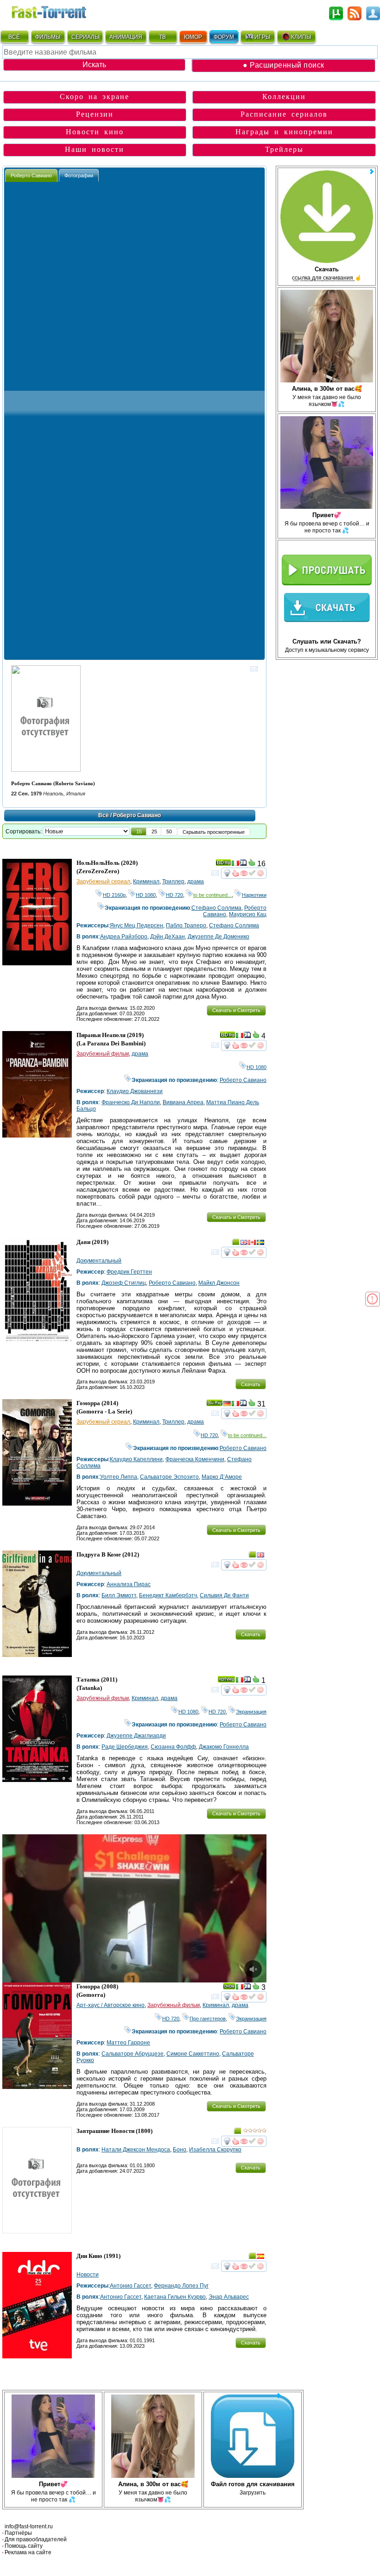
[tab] (31, 175)
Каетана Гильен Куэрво (175, 2297)
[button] (139, 832)
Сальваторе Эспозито (169, 1477)
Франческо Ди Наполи (131, 1102)
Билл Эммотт (119, 1595)
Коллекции (284, 97)
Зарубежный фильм (103, 1054)
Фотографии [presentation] (79, 175)
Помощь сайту (24, 2546)
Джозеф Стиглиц (124, 1283)
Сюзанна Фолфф (173, 1747)
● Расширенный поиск (284, 65)
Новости (88, 2275)
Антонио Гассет (130, 2286)
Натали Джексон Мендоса (136, 2150)
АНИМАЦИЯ (126, 37)
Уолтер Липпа (119, 1477)
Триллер (173, 882)
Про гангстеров (208, 2019)
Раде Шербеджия (125, 1747)
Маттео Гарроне (128, 2043)
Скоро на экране (95, 97)
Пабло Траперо (186, 925)
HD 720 (174, 895)
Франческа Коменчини (195, 1459)
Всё (104, 815)
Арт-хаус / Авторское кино (111, 2005)
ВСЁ (14, 37)
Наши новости (95, 149)
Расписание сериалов (284, 114)
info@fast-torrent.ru (29, 2526)
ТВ (162, 37)
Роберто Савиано (243, 1080)
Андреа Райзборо (124, 937)
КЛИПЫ (301, 37)
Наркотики (254, 895)
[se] (260, 1244)
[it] (235, 864)
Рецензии (95, 114)
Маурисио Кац (248, 914)
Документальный (99, 1261)
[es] (260, 2257)
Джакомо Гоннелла (224, 1747)
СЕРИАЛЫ (85, 37)
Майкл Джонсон (219, 1283)
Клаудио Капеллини (136, 1459)
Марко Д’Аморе (222, 1477)
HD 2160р (114, 895)
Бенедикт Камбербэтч (168, 1595)
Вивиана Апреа (183, 1102)
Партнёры (18, 2533)
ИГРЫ (263, 37)
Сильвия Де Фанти (224, 1595)
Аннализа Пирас (129, 1584)
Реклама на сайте (28, 2552)
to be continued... (212, 895)
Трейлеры (284, 149)
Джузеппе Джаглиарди (136, 1736)
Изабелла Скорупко (215, 2150)
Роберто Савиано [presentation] (31, 175)
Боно (180, 2150)
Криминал (146, 882)
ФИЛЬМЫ (48, 37)
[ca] (252, 1244)
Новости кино (95, 132)
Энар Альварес (229, 2297)
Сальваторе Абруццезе (133, 2054)
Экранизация (251, 1712)
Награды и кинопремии (284, 132)
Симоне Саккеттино (193, 2054)
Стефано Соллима (216, 908)
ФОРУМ (224, 37)
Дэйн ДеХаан (168, 937)
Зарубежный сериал (103, 882)
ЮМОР (193, 37)
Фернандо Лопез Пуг (181, 2286)
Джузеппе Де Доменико (218, 937)
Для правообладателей (36, 2539)
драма (196, 882)
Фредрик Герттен (129, 1272)
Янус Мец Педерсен (136, 925)
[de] (227, 1405)
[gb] (244, 1244)
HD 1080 (146, 895)
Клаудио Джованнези (135, 1091)
